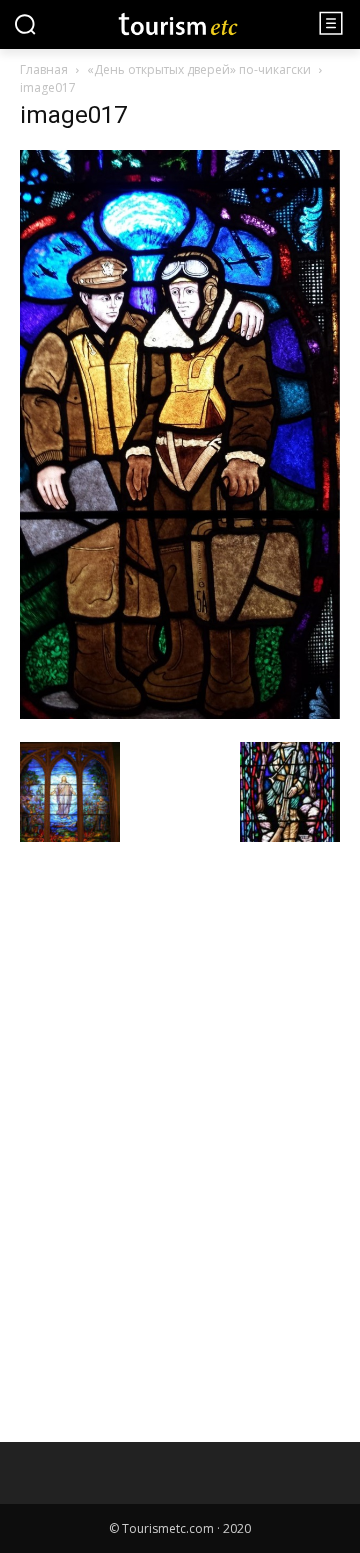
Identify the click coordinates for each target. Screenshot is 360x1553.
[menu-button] (331, 23)
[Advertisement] (170, 993)
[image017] (180, 713)
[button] (25, 24)
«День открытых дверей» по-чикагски (199, 69)
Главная (44, 69)
